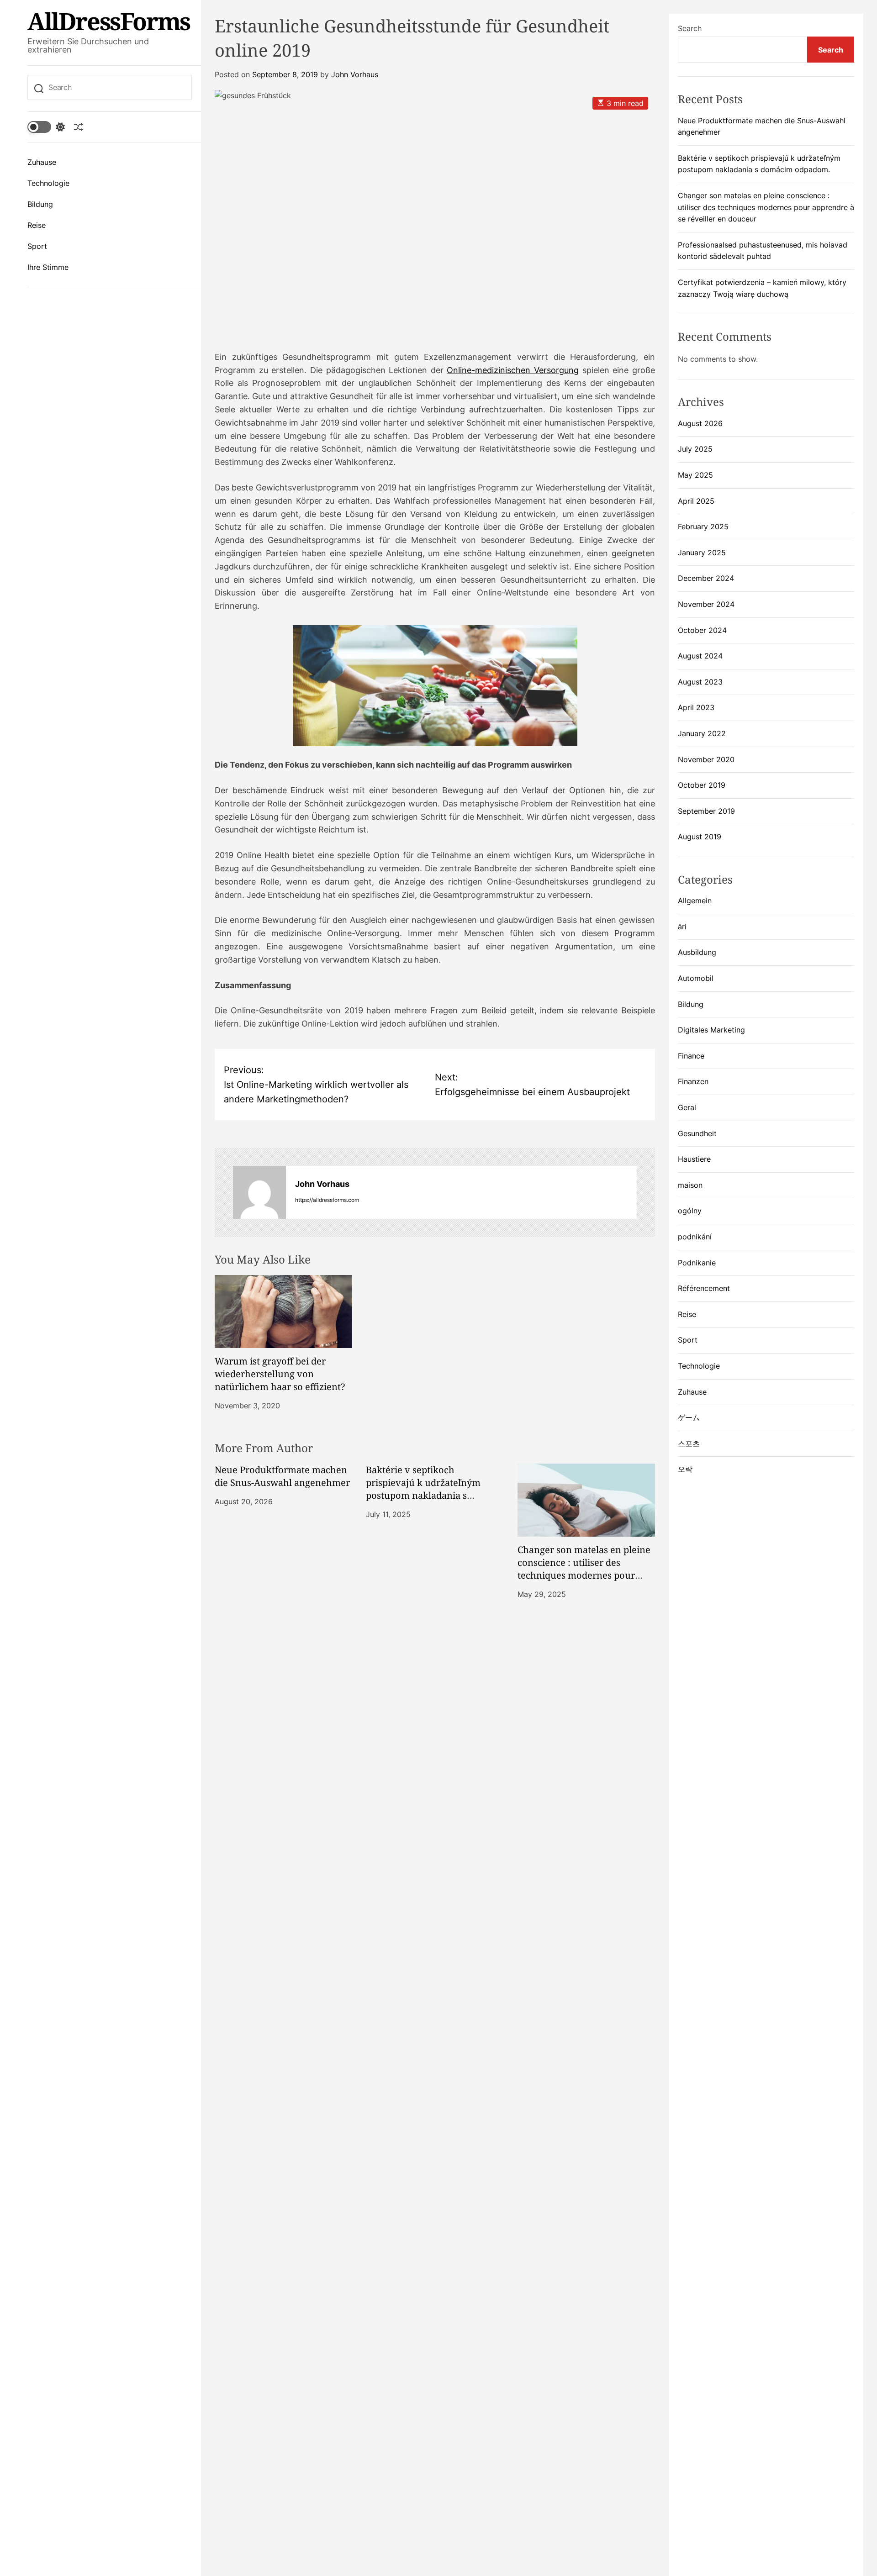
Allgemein (695, 901)
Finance (691, 1056)
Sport (37, 246)
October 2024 (702, 630)
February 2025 (703, 527)
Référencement (704, 1289)
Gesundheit (697, 1133)
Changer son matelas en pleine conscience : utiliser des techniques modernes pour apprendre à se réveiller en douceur (584, 1575)
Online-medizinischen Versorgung (513, 370)
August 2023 (700, 682)
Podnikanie (697, 1263)
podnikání (695, 1237)
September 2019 (706, 811)
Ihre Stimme (48, 267)
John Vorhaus (355, 74)
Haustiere (694, 1159)
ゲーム (689, 1418)
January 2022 (702, 733)
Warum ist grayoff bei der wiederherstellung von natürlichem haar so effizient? (280, 1374)
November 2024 (706, 604)
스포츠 (689, 1443)
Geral (687, 1108)
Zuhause (42, 162)
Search (690, 28)
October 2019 (702, 785)
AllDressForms (109, 21)
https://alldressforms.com (327, 1200)
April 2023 (696, 708)
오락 (685, 1470)
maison (690, 1185)
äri (682, 927)
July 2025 (695, 449)
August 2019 (700, 837)
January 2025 (702, 553)
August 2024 (700, 656)
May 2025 (695, 475)
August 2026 (700, 423)
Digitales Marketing (711, 1030)
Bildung (40, 204)
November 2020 (706, 759)
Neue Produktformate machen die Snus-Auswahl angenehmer (282, 1476)
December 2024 (706, 579)
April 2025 (696, 501)
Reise (37, 225)
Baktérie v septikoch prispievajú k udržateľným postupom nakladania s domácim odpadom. (423, 1489)
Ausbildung (697, 953)
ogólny (690, 1211)
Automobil (696, 979)
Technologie (48, 183)
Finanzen (693, 1082)
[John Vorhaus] (259, 1192)
